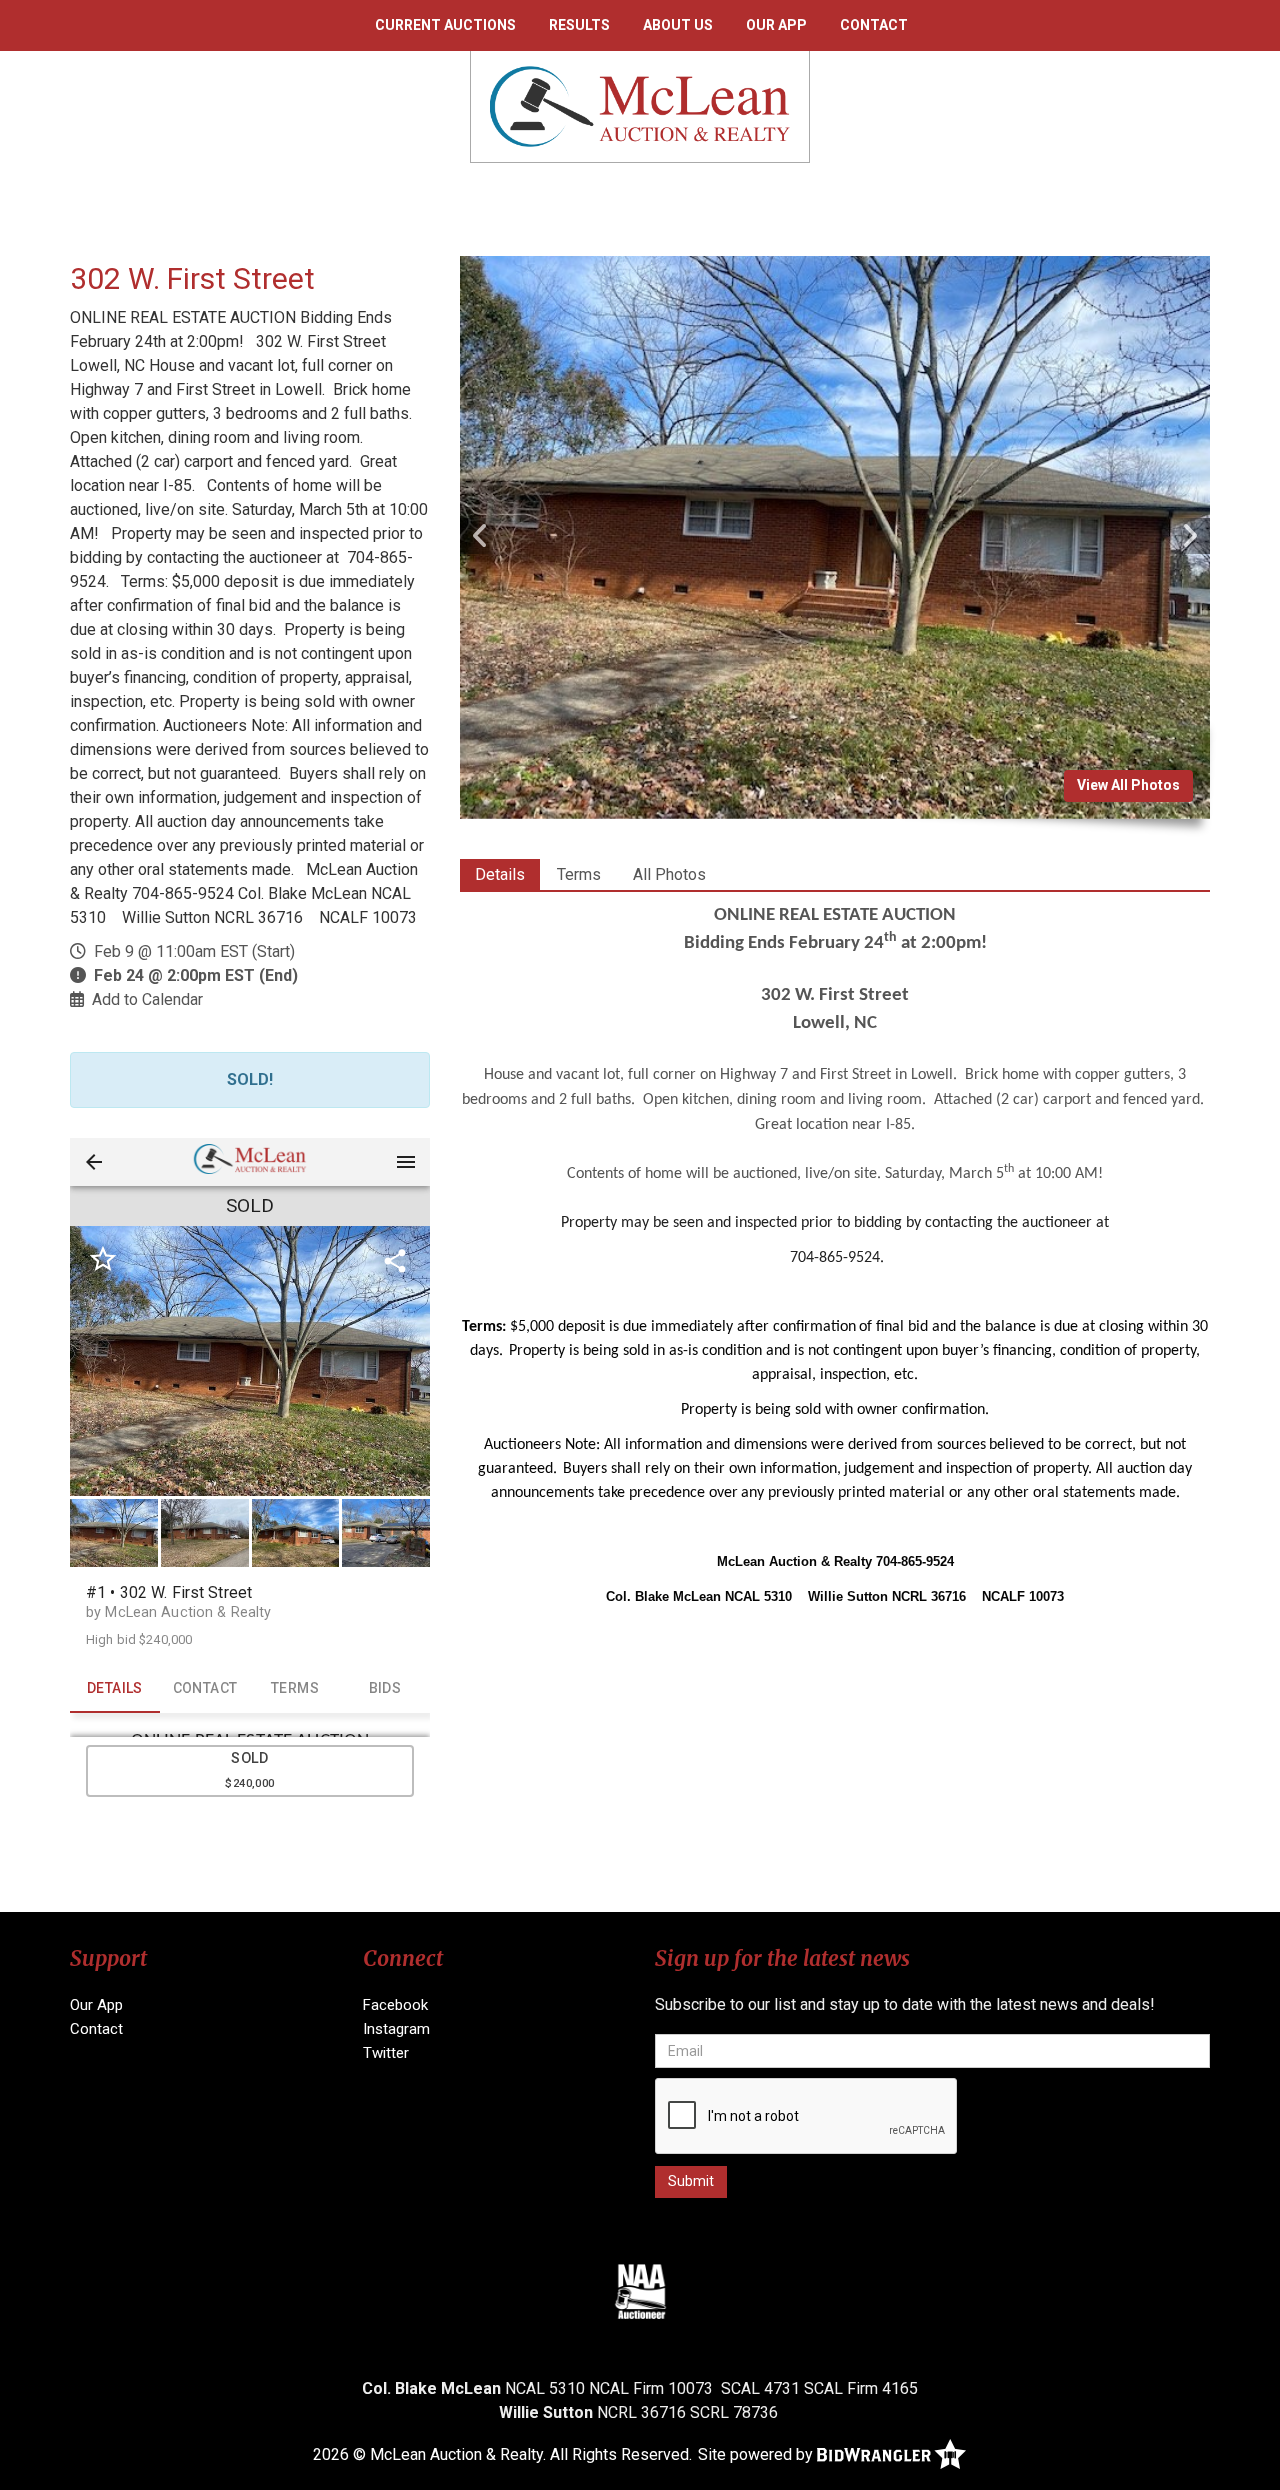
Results (579, 25)
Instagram (396, 2029)
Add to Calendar (147, 999)
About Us (678, 25)
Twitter (386, 2053)
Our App (776, 25)
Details (500, 874)
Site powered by (757, 2454)
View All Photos (1128, 785)
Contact (874, 25)
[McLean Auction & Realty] (640, 105)
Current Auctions (445, 25)
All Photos (669, 874)
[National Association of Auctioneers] (640, 2291)
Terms (579, 874)
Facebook (395, 2005)
